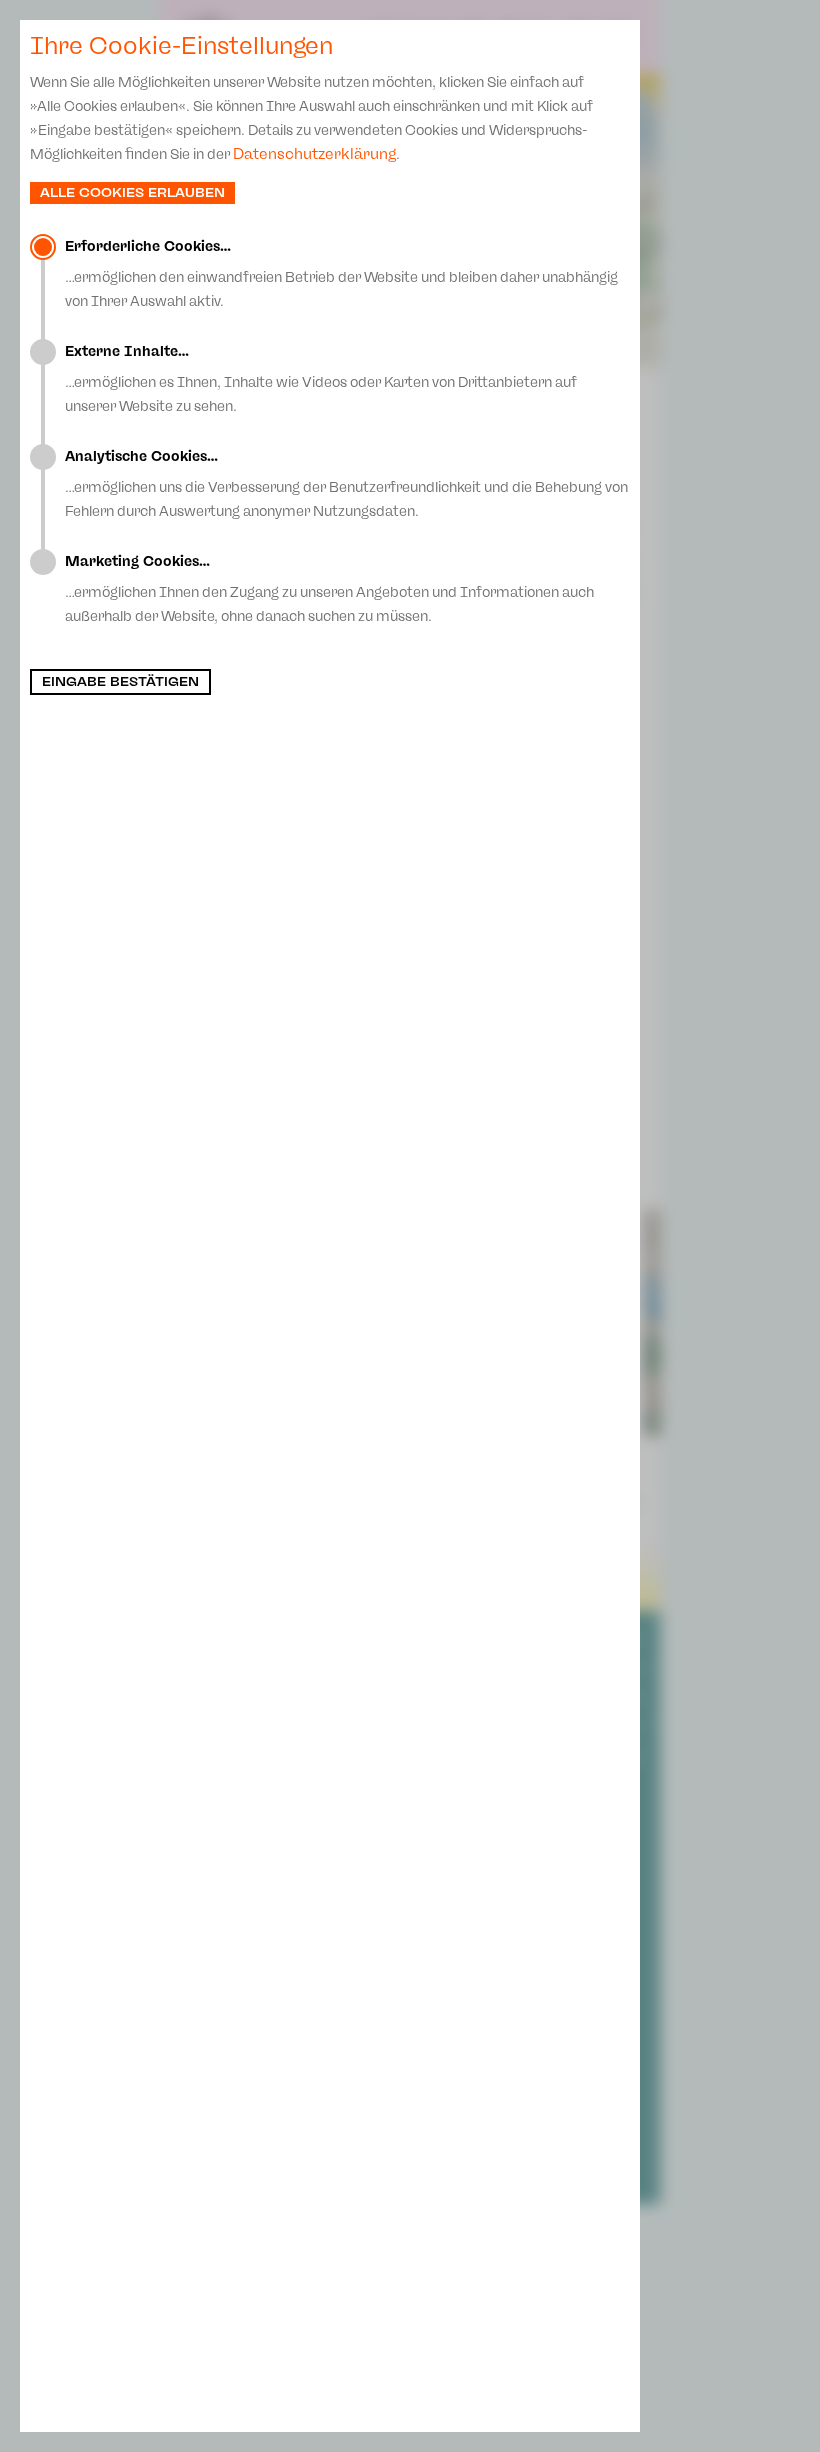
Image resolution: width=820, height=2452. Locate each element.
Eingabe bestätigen (120, 682)
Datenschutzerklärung (314, 154)
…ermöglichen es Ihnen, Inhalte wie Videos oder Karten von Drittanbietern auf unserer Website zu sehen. (321, 379)
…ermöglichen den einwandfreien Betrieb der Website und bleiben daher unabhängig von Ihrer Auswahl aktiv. (341, 274)
